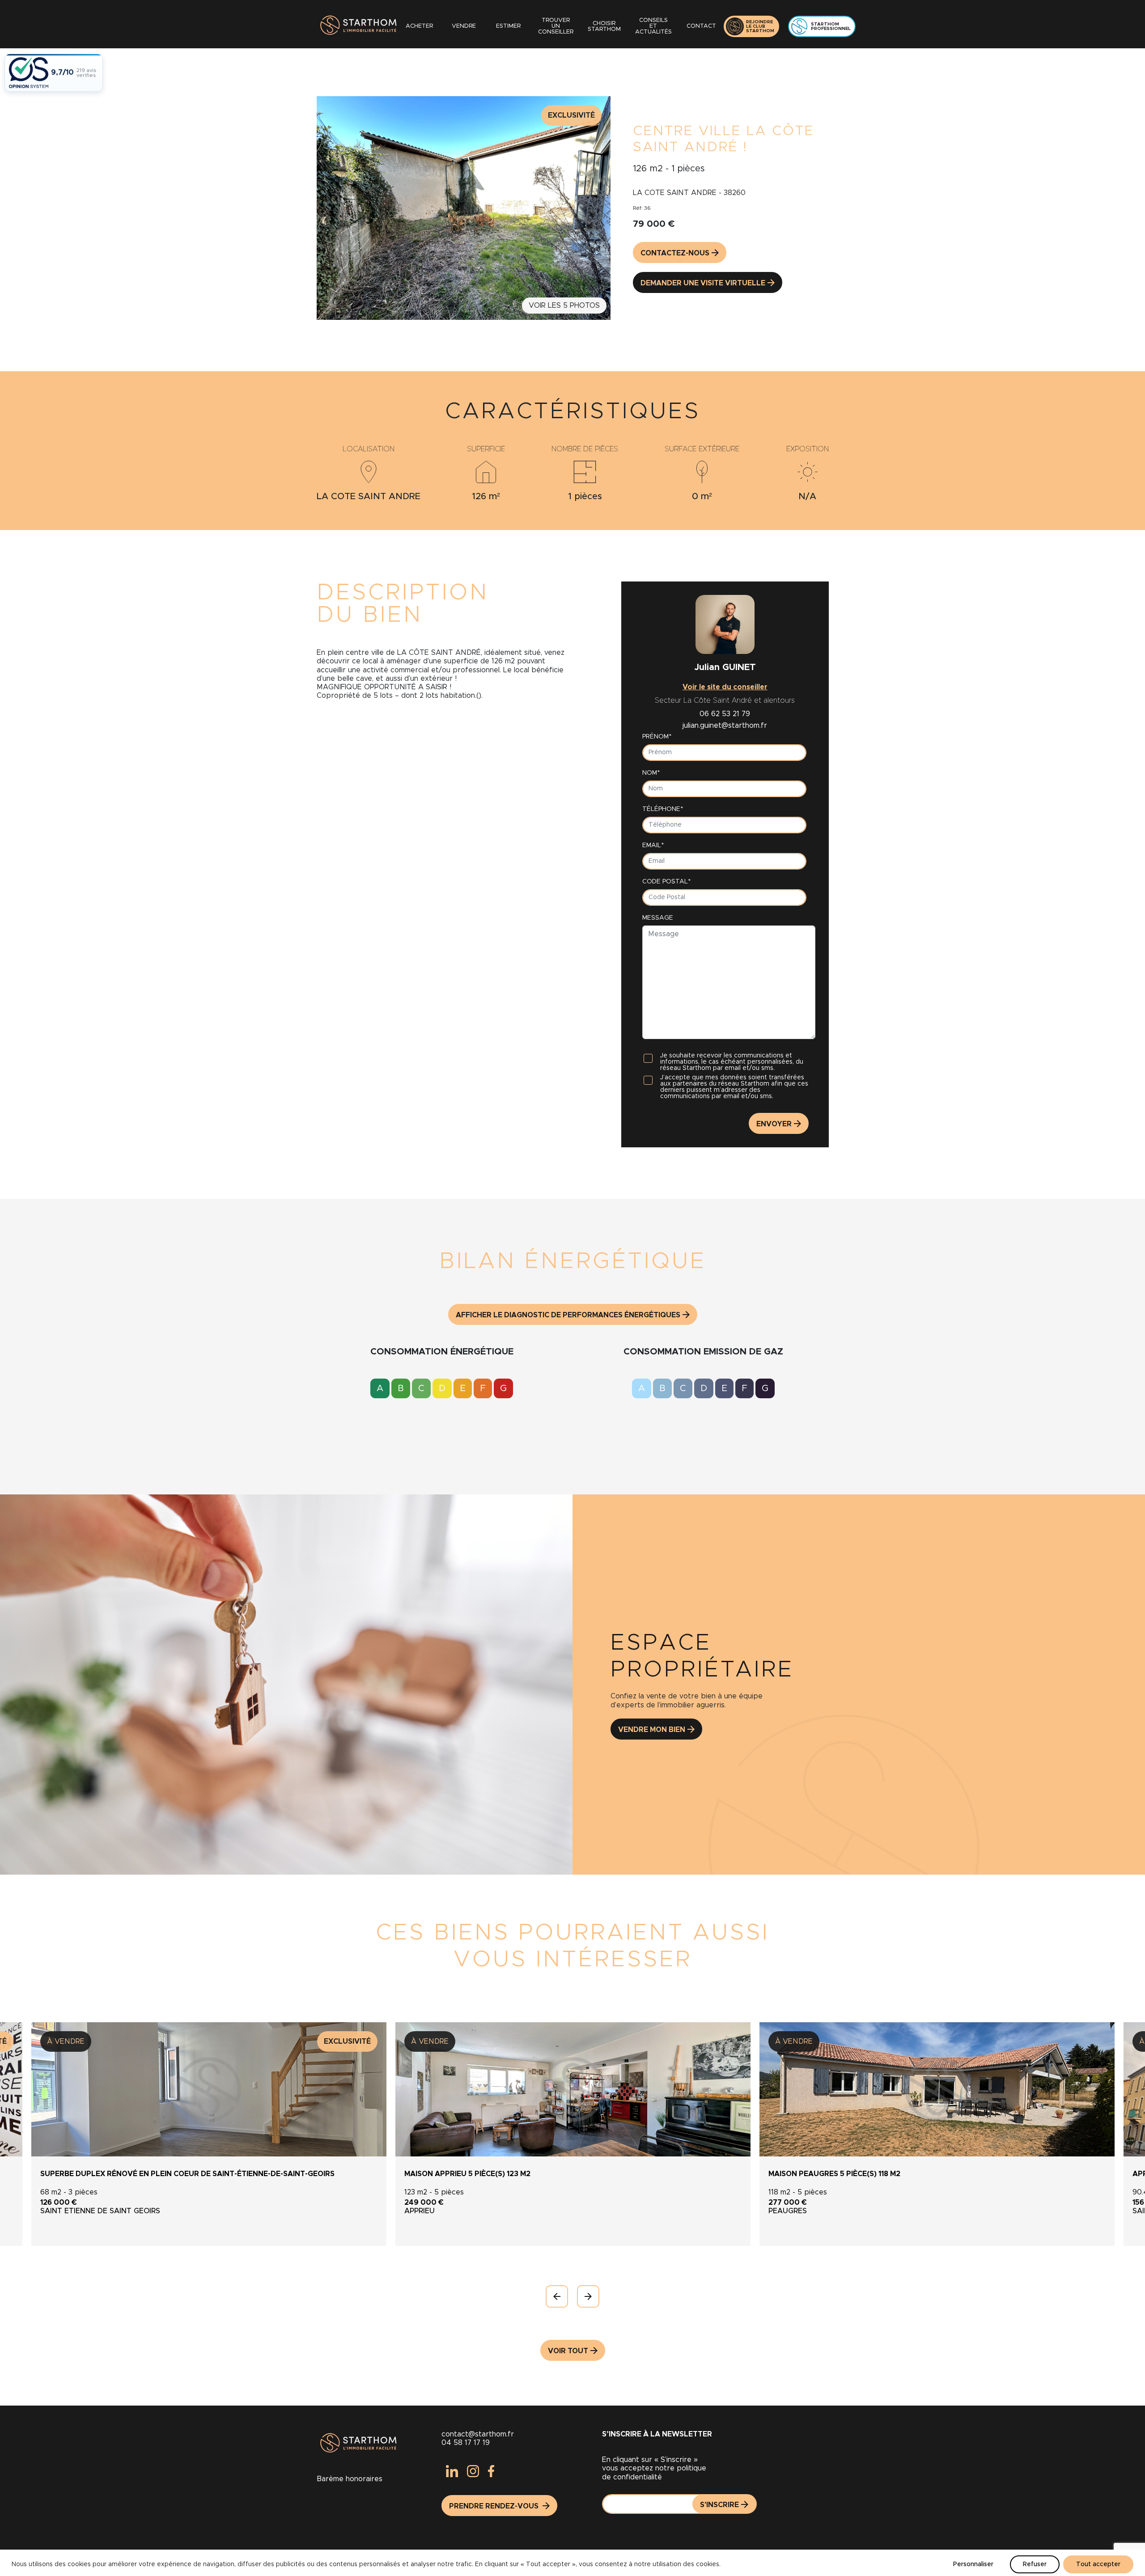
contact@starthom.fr (478, 2434)
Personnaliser (973, 2564)
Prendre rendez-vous (495, 2506)
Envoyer (774, 1124)
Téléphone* (663, 809)
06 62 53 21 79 (725, 714)
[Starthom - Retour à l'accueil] (357, 26)
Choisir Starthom (604, 26)
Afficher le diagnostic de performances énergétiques (568, 1315)
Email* (653, 845)
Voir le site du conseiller (725, 687)
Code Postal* (666, 882)
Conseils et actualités (653, 26)
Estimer (508, 26)
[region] (572, 2563)
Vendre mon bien (652, 1730)
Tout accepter (1098, 2564)
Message (658, 918)
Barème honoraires (350, 2479)
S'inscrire (719, 2505)
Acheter (419, 26)
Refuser (1035, 2564)
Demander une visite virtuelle (703, 283)
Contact (701, 26)
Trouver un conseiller (556, 26)
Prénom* (657, 737)
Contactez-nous (675, 253)
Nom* (651, 773)
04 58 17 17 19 (466, 2443)
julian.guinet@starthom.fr (725, 726)
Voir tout (568, 2351)
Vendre (464, 26)
